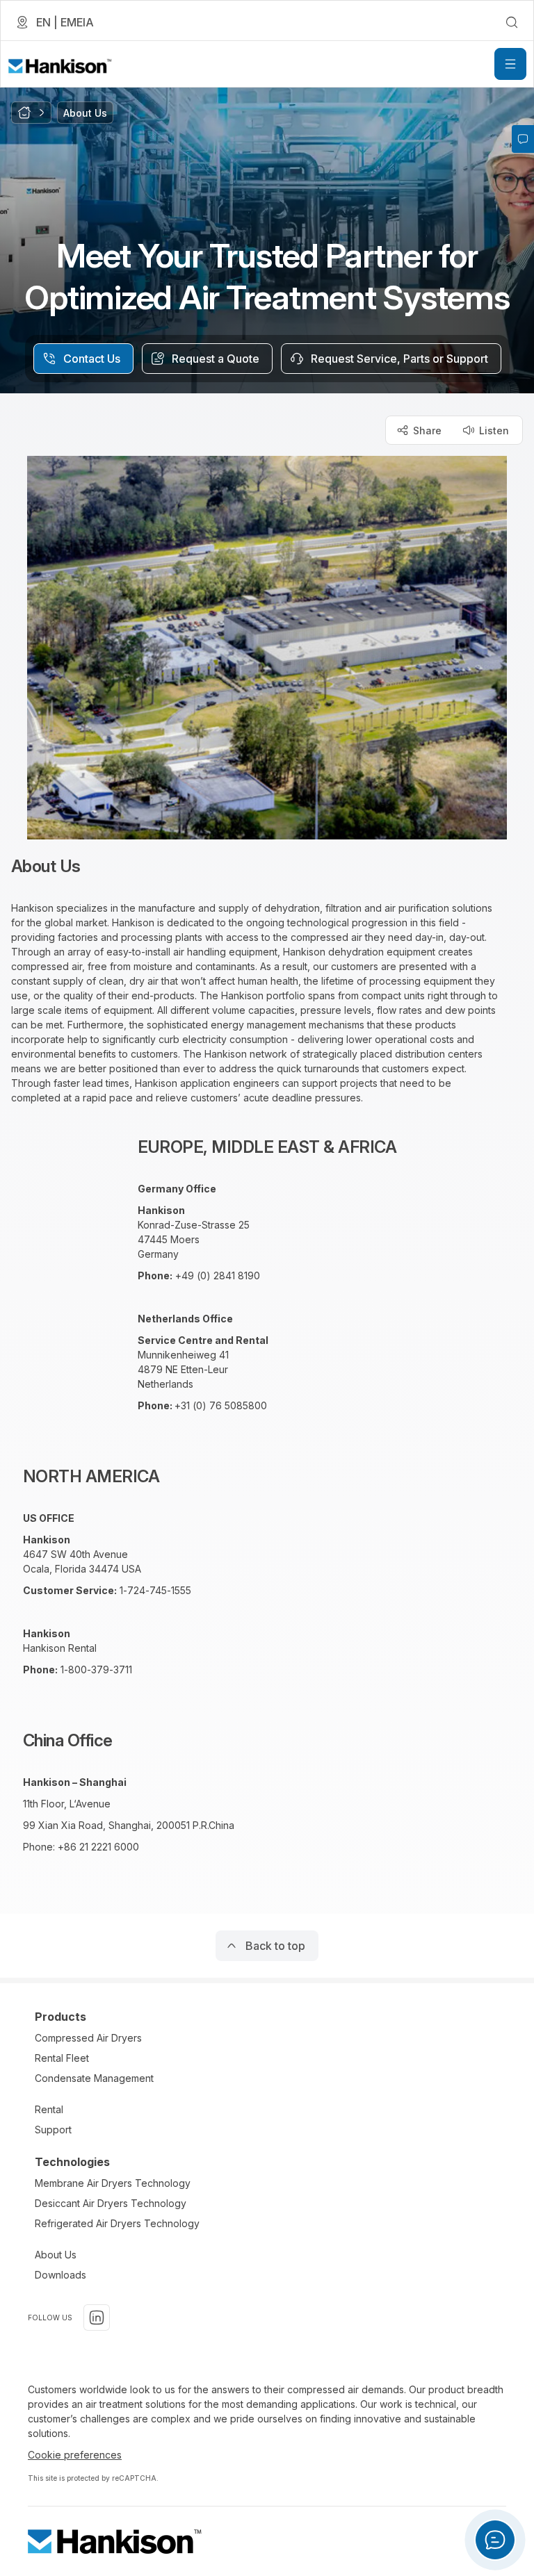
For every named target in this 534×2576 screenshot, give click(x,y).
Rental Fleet (62, 2058)
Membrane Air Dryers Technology (113, 2183)
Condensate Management (94, 2078)
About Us (56, 2255)
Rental (49, 2109)
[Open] (510, 64)
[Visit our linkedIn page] (97, 2317)
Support (53, 2130)
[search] (512, 22)
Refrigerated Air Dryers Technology (117, 2223)
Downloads (60, 2275)
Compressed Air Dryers (88, 2038)
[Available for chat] (495, 2540)
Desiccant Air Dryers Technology (111, 2203)
